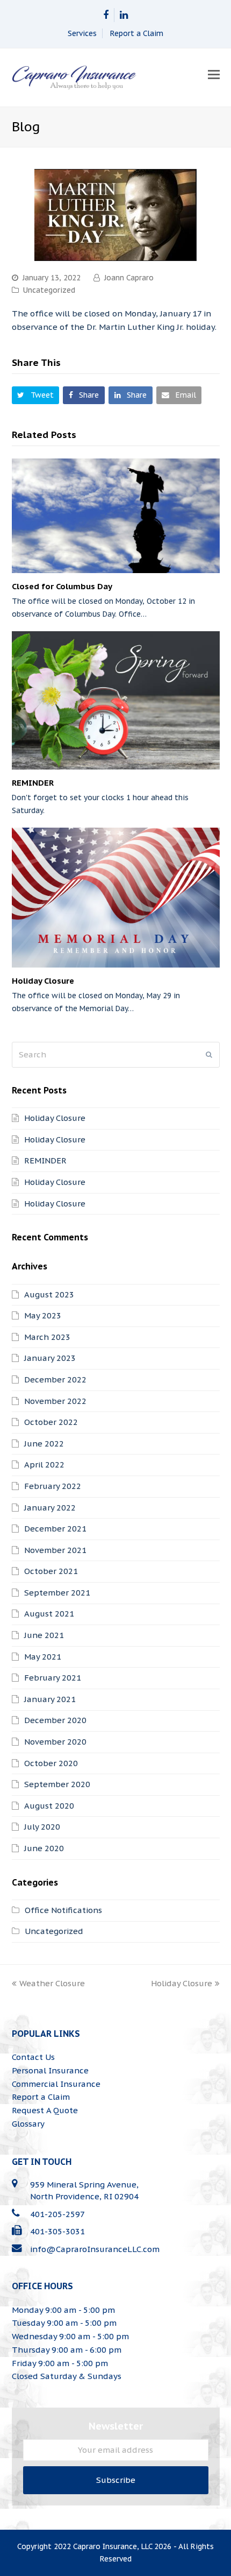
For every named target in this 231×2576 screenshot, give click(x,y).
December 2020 (55, 1720)
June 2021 (44, 1635)
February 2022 (53, 1486)
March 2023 (47, 1337)
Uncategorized (49, 290)
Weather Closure (52, 1983)
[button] (214, 74)
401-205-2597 (57, 2214)
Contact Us (33, 2057)
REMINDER (33, 783)
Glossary (28, 2124)
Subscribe (116, 2480)
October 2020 (51, 1763)
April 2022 (44, 1465)
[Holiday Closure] (116, 897)
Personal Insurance (50, 2070)
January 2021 (50, 1699)
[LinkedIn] (124, 15)
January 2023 (50, 1358)
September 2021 (57, 1593)
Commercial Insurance (56, 2084)
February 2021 (53, 1678)
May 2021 (43, 1657)
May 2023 (43, 1315)
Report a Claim (137, 33)
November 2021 (55, 1550)
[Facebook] (106, 15)
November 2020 (55, 1742)
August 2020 (49, 1806)
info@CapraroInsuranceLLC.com (95, 2249)
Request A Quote (45, 2110)
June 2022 (44, 1444)
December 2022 (55, 1379)
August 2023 (49, 1294)
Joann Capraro (129, 278)
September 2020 (57, 1784)
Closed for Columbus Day (62, 586)
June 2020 (44, 1848)
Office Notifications (63, 1910)
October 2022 (51, 1422)
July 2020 (42, 1827)
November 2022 (55, 1401)
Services (82, 33)
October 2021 (51, 1571)
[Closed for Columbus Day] (116, 516)
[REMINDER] (116, 700)
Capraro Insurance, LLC (113, 2546)
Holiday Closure (43, 981)
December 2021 (55, 1529)
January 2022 (50, 1508)
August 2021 (49, 1614)
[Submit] (209, 1055)
